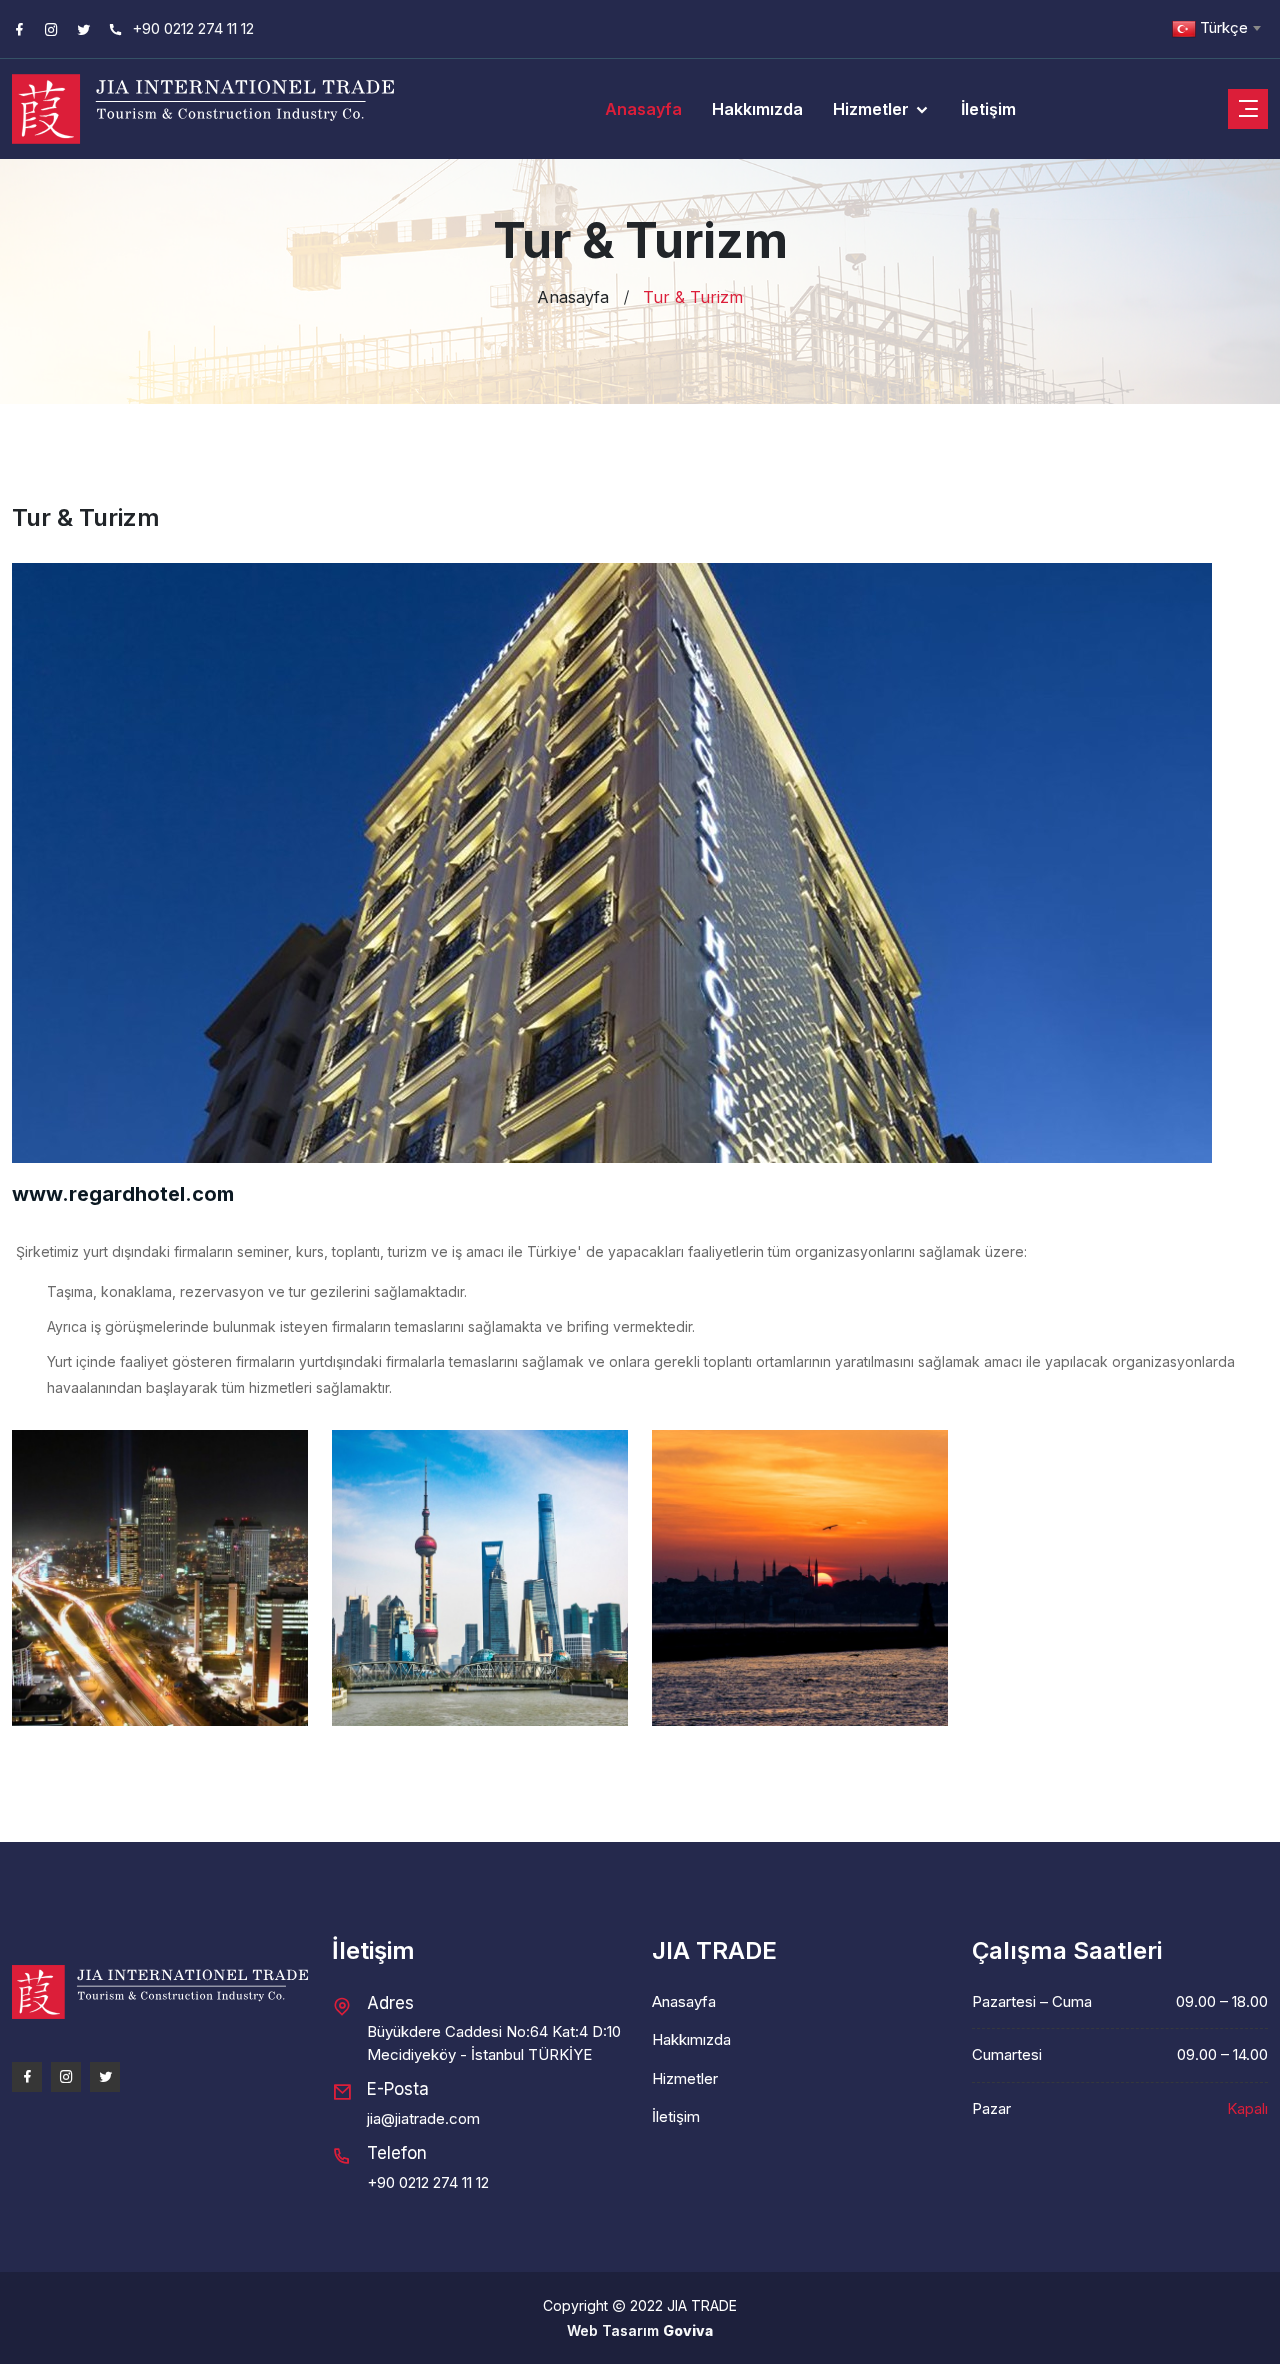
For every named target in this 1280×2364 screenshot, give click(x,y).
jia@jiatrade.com (423, 2118)
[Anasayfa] (160, 2000)
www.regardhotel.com (123, 1194)
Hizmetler (873, 109)
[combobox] (1216, 28)
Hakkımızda (757, 109)
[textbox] (1216, 28)
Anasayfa (643, 109)
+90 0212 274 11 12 (191, 28)
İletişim (988, 109)
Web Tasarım (615, 2330)
